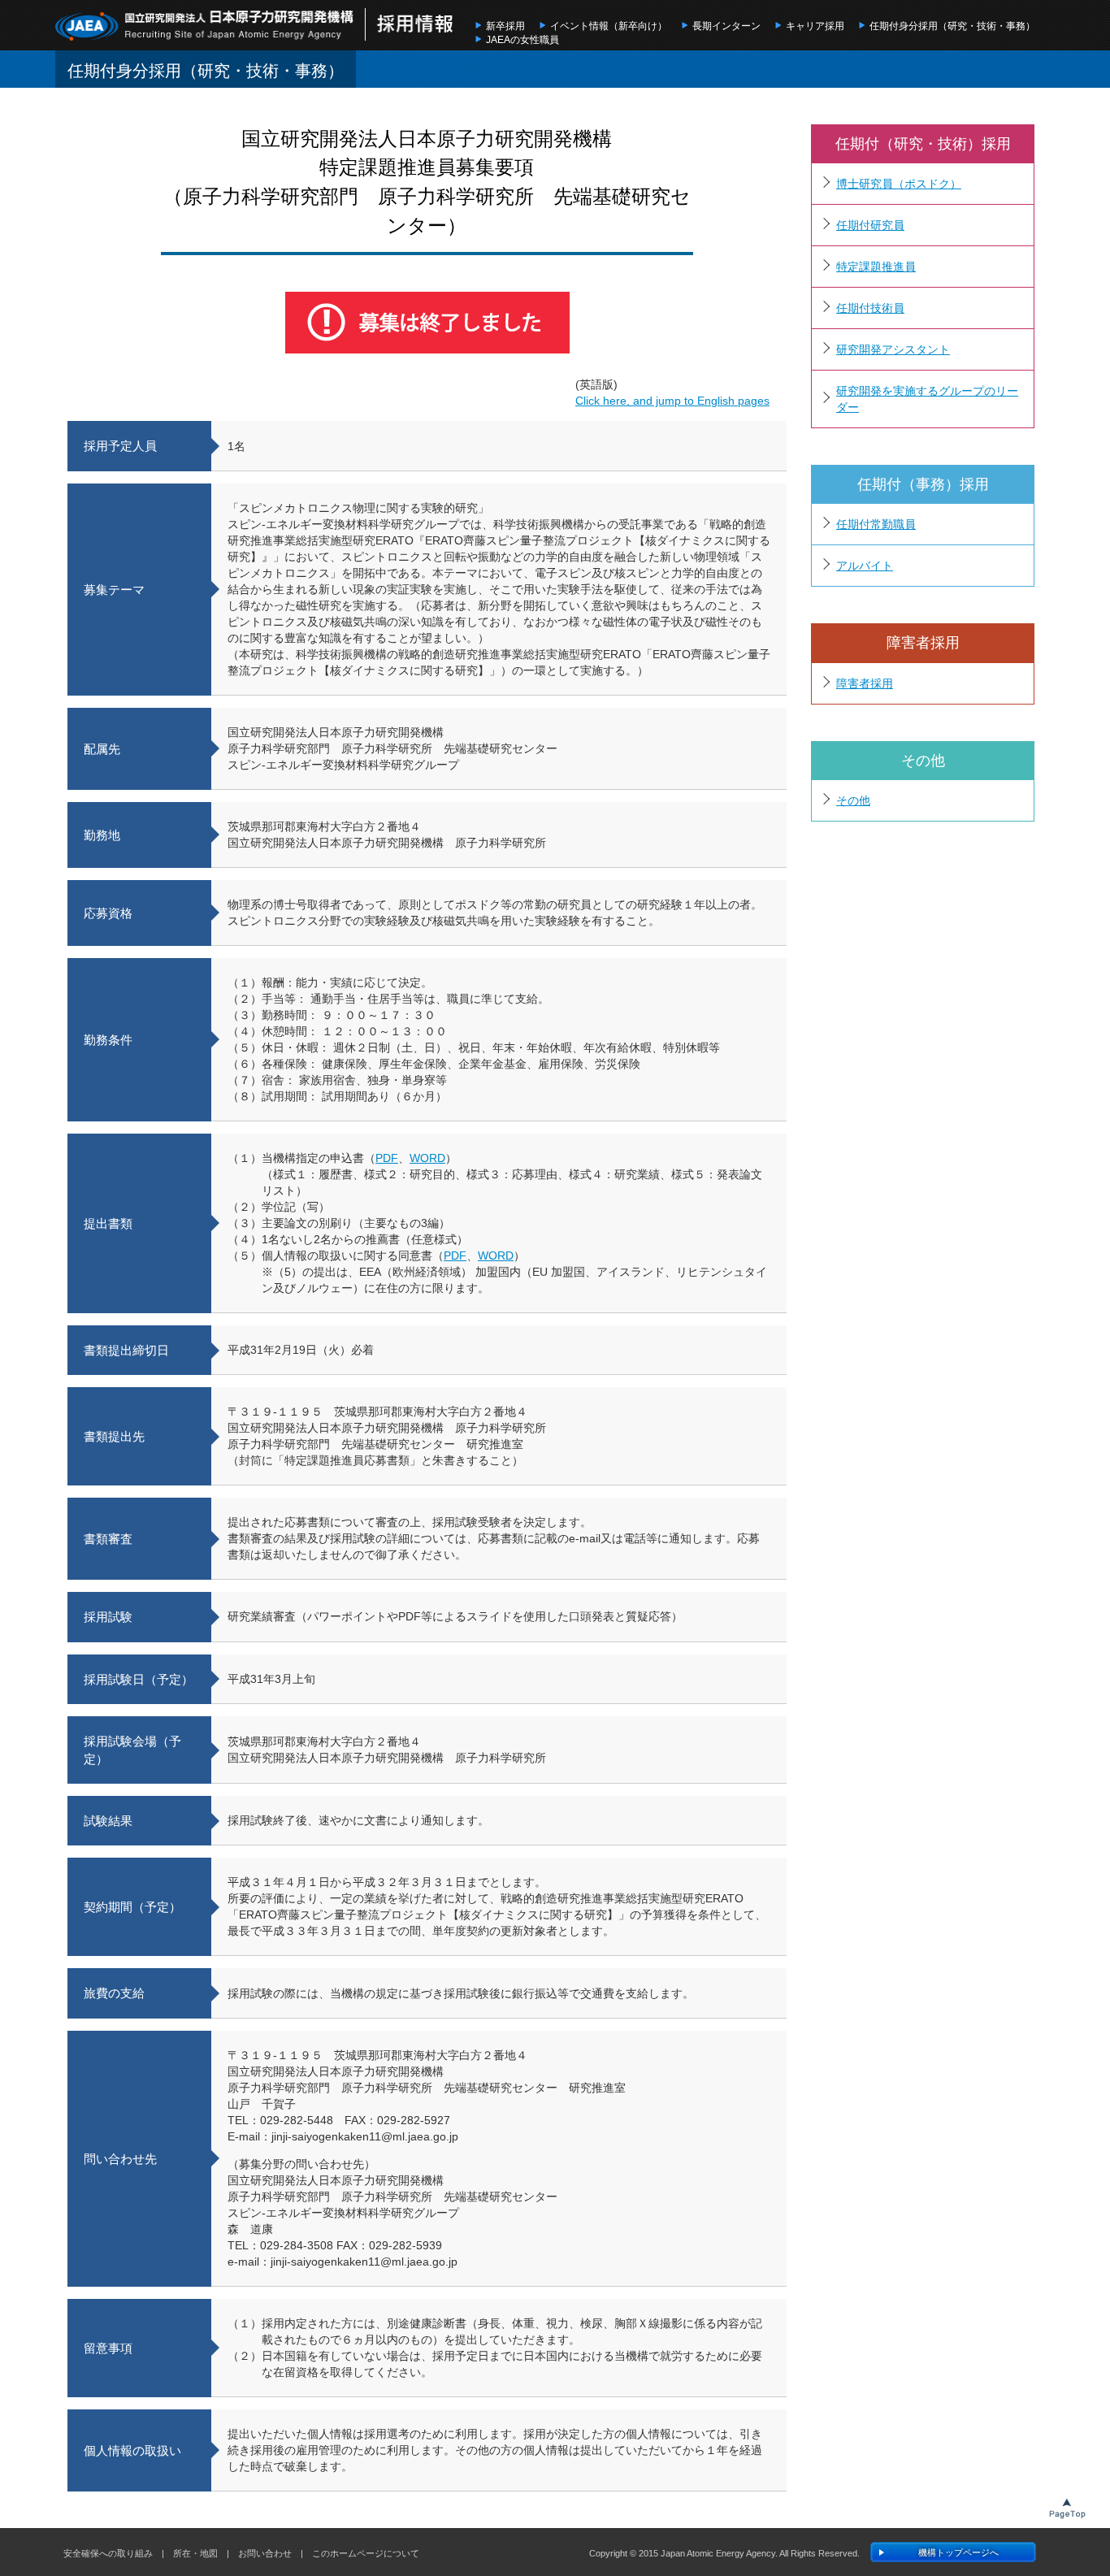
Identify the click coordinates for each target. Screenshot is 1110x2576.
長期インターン (726, 26)
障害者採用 (865, 683)
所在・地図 (195, 2553)
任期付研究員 (870, 225)
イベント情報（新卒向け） (609, 26)
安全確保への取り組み (108, 2553)
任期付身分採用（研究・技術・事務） (206, 71)
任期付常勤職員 (876, 524)
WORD (427, 1158)
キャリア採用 (815, 26)
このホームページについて (366, 2553)
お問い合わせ (265, 2553)
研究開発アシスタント (893, 349)
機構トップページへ (958, 2552)
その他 (853, 800)
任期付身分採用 (952, 26)
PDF (387, 1158)
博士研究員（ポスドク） (899, 184)
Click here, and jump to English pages (672, 401)
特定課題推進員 (876, 267)
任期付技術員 (870, 308)
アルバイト (865, 566)
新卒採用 (505, 26)
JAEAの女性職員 (522, 40)
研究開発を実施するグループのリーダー (927, 399)
